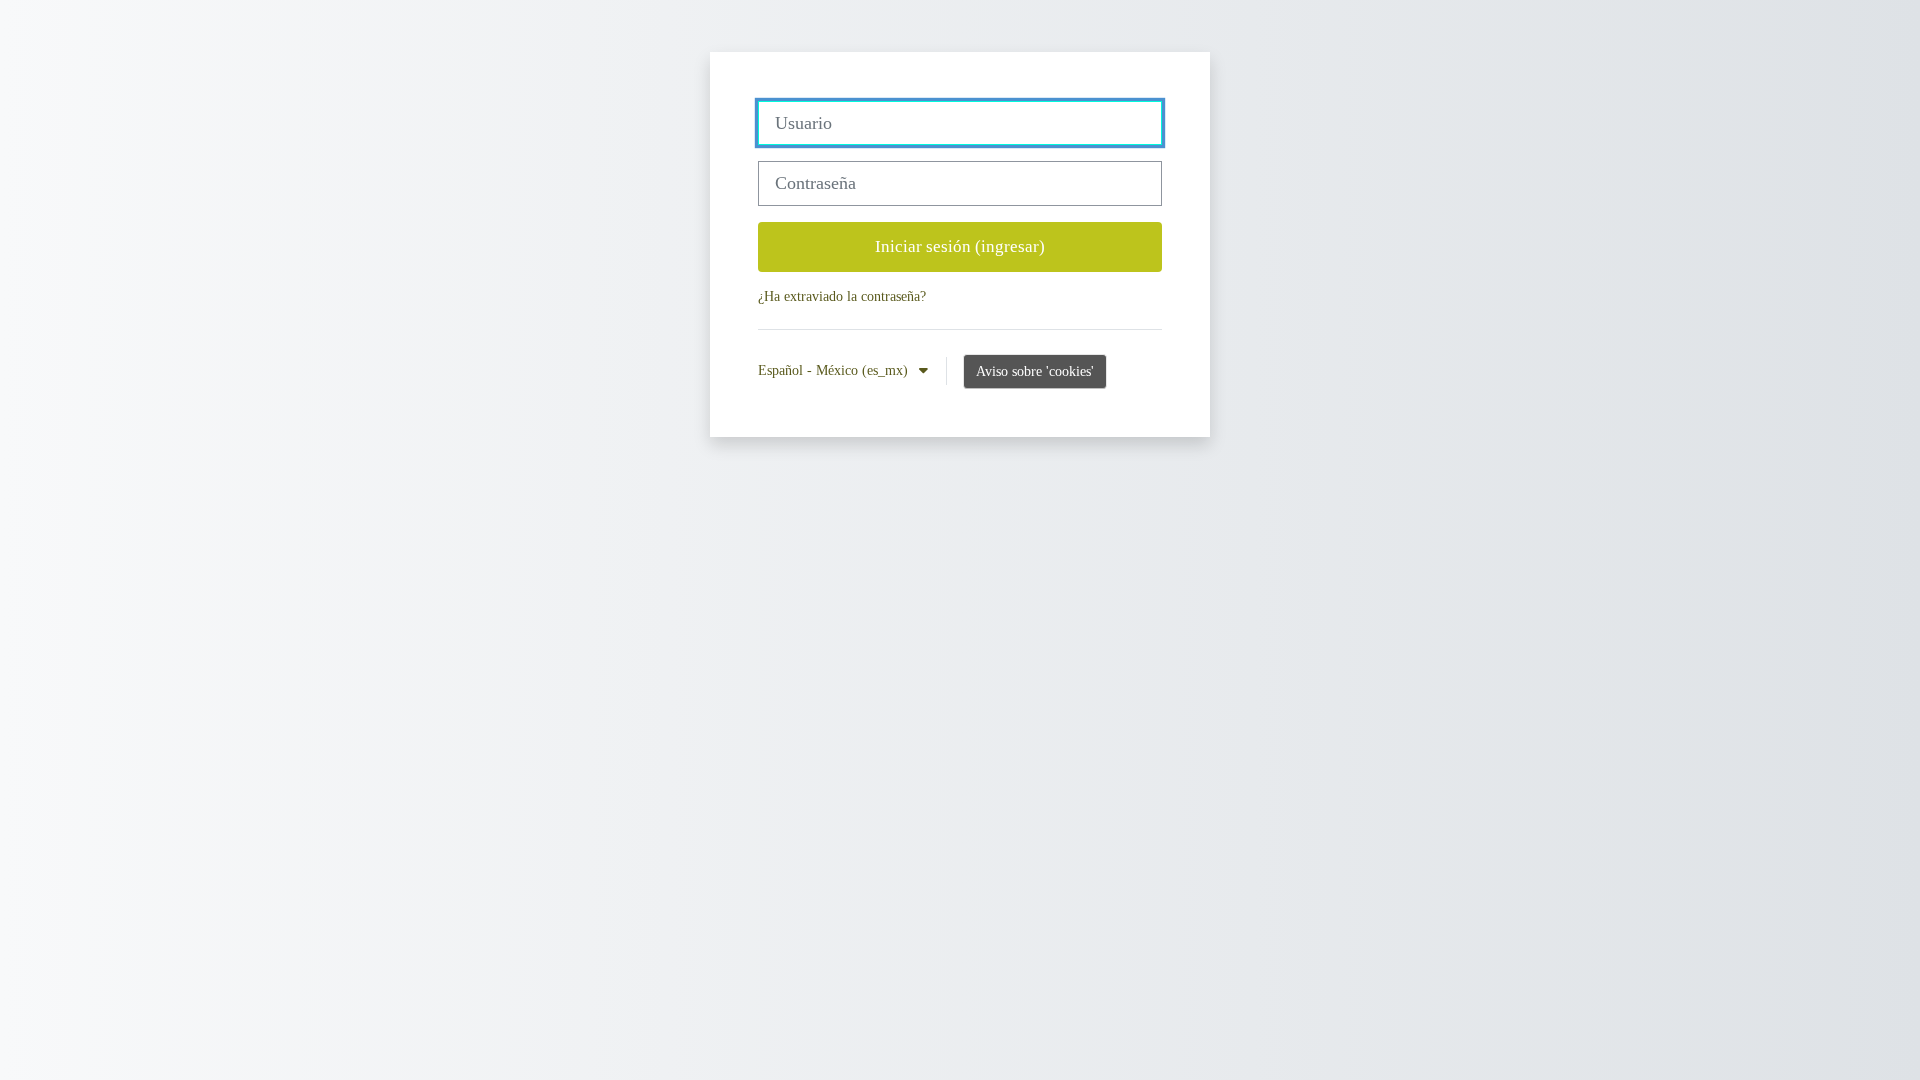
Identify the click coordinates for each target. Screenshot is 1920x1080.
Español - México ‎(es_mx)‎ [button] (835, 370)
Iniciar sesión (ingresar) (960, 246)
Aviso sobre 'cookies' (1035, 371)
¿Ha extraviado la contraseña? (842, 296)
